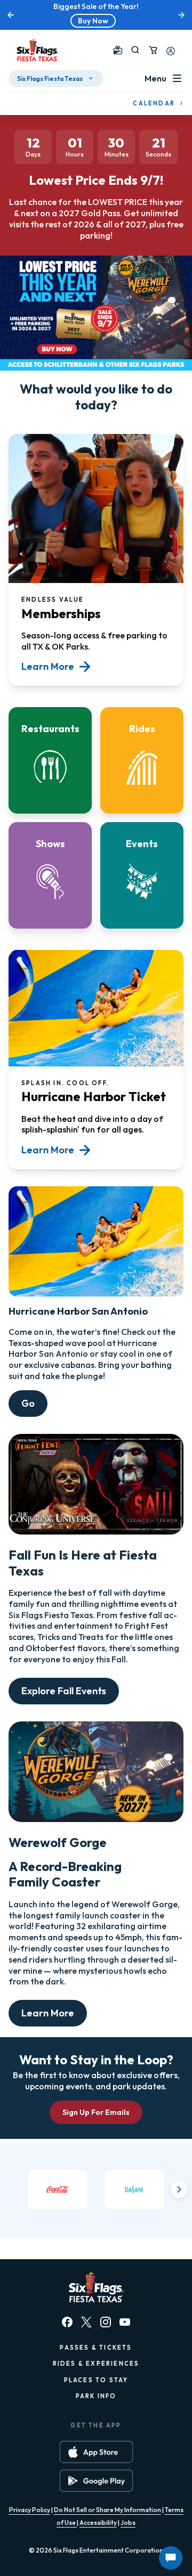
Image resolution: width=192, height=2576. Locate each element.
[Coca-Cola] (58, 2190)
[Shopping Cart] (153, 50)
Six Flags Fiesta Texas (50, 79)
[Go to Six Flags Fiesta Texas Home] (37, 50)
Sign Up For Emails (96, 2112)
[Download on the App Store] (96, 2452)
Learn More (48, 2013)
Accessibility (98, 2522)
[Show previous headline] (11, 15)
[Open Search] (135, 50)
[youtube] (125, 2322)
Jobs (128, 2522)
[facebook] (67, 2322)
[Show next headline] (181, 15)
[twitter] (86, 2322)
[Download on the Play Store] (96, 2481)
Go (28, 1403)
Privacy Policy (30, 2510)
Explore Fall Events (64, 1691)
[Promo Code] (118, 50)
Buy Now (93, 21)
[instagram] (106, 2322)
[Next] (179, 2189)
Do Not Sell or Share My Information (107, 2510)
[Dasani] (134, 2190)
